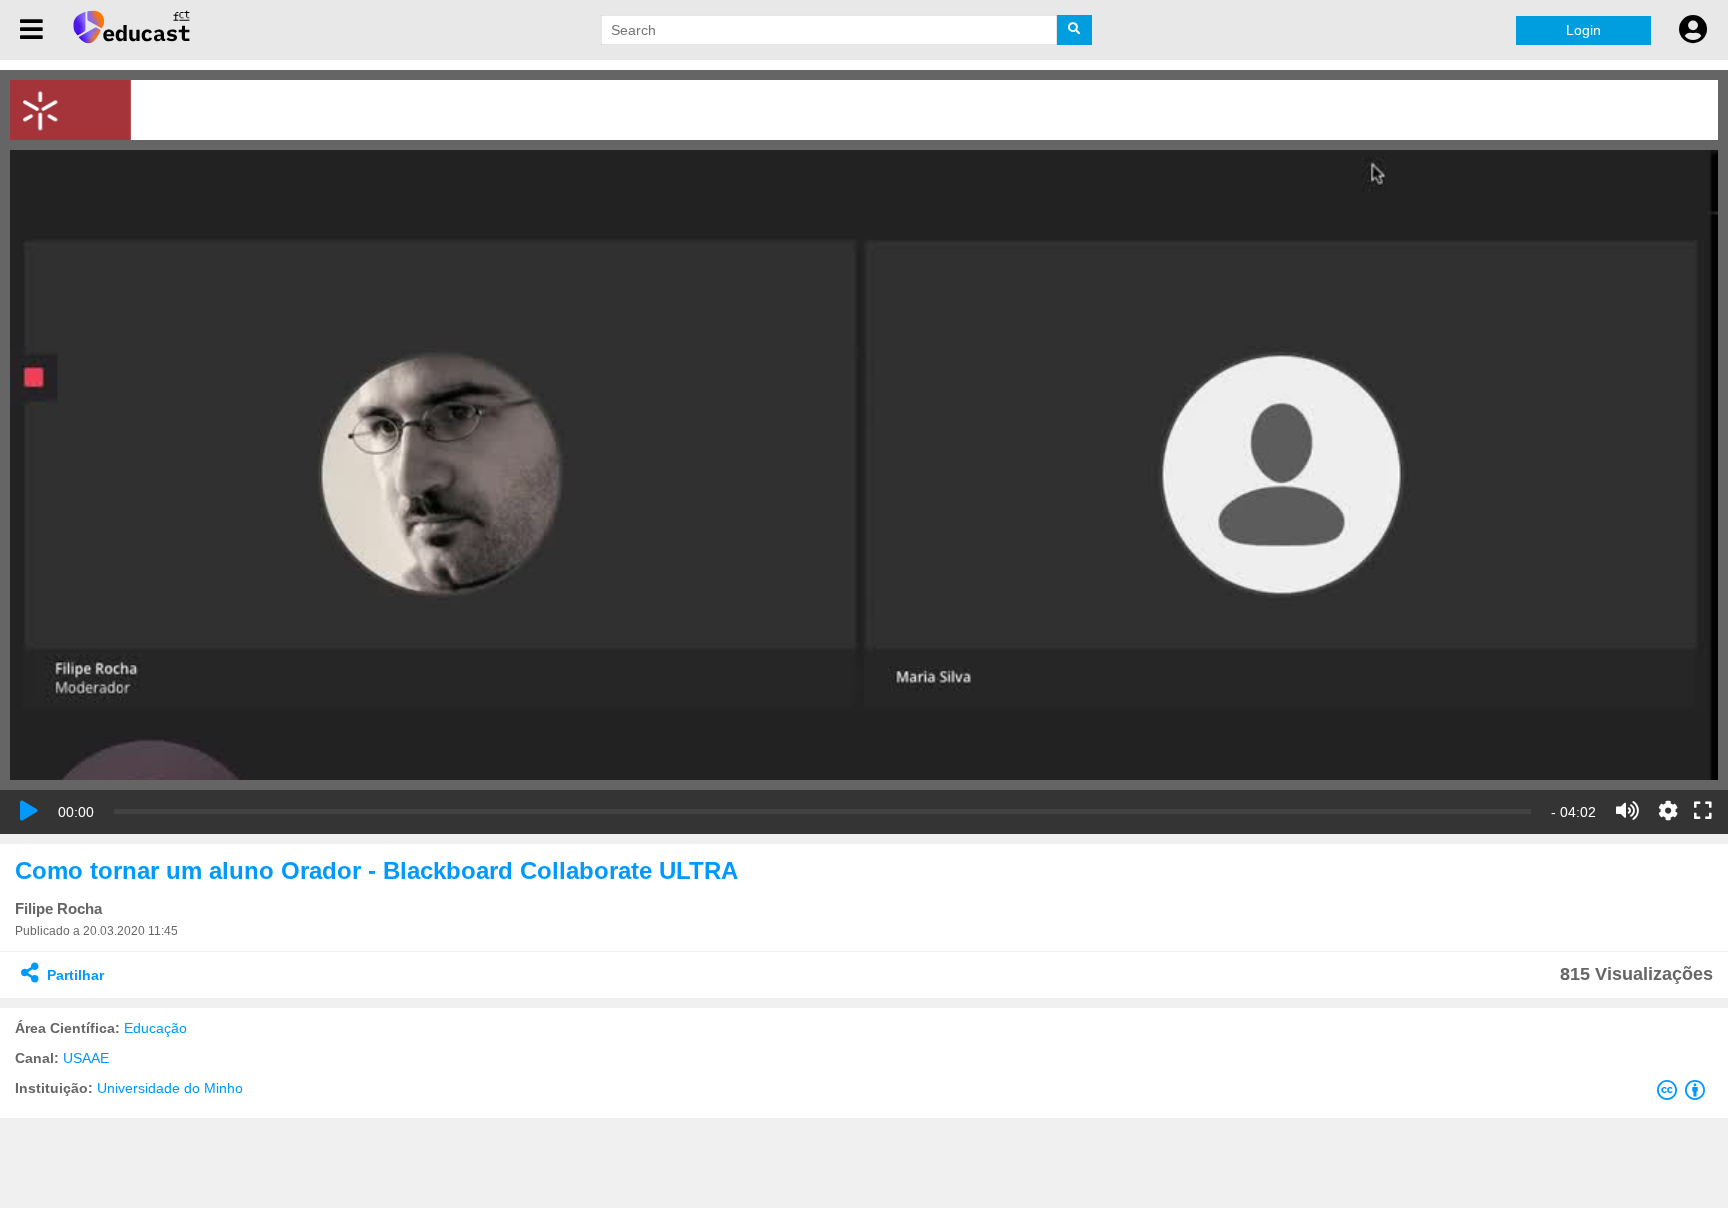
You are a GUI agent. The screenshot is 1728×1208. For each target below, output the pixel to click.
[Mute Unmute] (1627, 811)
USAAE (86, 1058)
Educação (155, 1028)
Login (1583, 30)
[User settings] (1693, 30)
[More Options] (1668, 811)
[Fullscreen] (1703, 812)
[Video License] (1685, 1094)
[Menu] (31, 30)
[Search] (1074, 30)
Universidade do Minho (170, 1088)
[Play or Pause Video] (29, 811)
